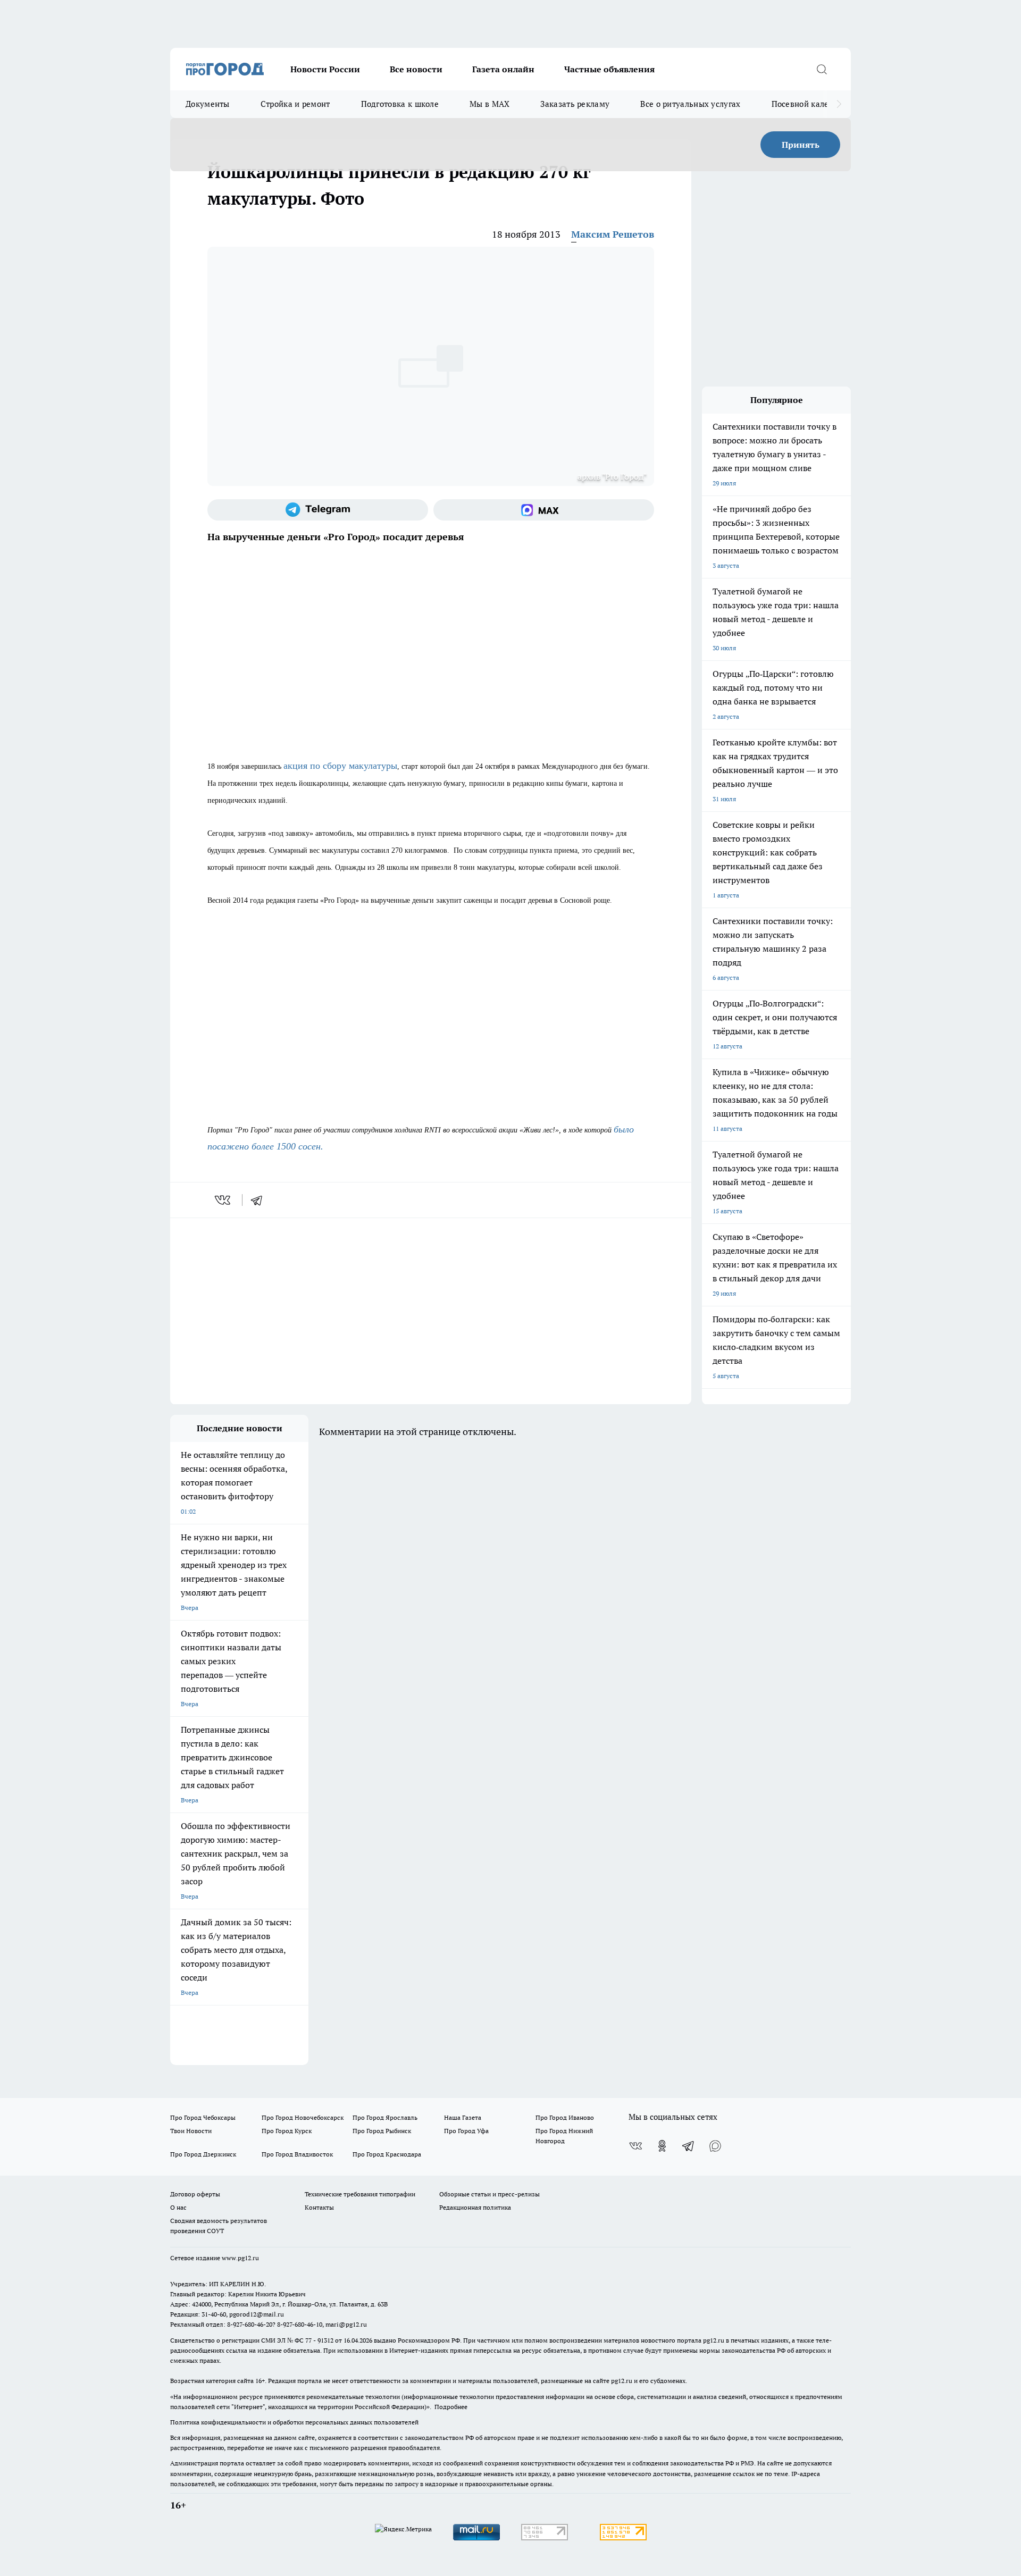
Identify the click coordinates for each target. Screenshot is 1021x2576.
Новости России (325, 69)
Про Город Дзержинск (203, 2154)
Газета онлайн (503, 69)
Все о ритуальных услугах (690, 104)
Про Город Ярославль (385, 2117)
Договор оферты (195, 2194)
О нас (178, 2207)
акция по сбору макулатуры (340, 766)
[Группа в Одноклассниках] (662, 2146)
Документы (208, 104)
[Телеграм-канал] (318, 510)
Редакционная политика (475, 2207)
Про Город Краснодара (387, 2154)
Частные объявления (609, 69)
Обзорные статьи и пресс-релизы (489, 2194)
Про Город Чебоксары (203, 2117)
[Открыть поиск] (822, 69)
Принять (801, 145)
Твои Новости (191, 2131)
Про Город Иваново (565, 2117)
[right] (839, 104)
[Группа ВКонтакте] (635, 2146)
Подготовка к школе (400, 104)
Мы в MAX (489, 104)
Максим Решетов (613, 234)
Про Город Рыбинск (382, 2131)
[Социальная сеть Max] (544, 510)
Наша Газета (463, 2117)
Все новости (416, 69)
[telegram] (260, 1200)
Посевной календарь (812, 104)
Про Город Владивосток (297, 2154)
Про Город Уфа (466, 2131)
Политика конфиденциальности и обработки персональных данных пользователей (294, 2422)
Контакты (319, 2207)
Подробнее (451, 2407)
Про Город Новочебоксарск (303, 2117)
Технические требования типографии (360, 2194)
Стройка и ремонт (295, 104)
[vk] (224, 1200)
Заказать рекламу (575, 104)
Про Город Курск (287, 2131)
